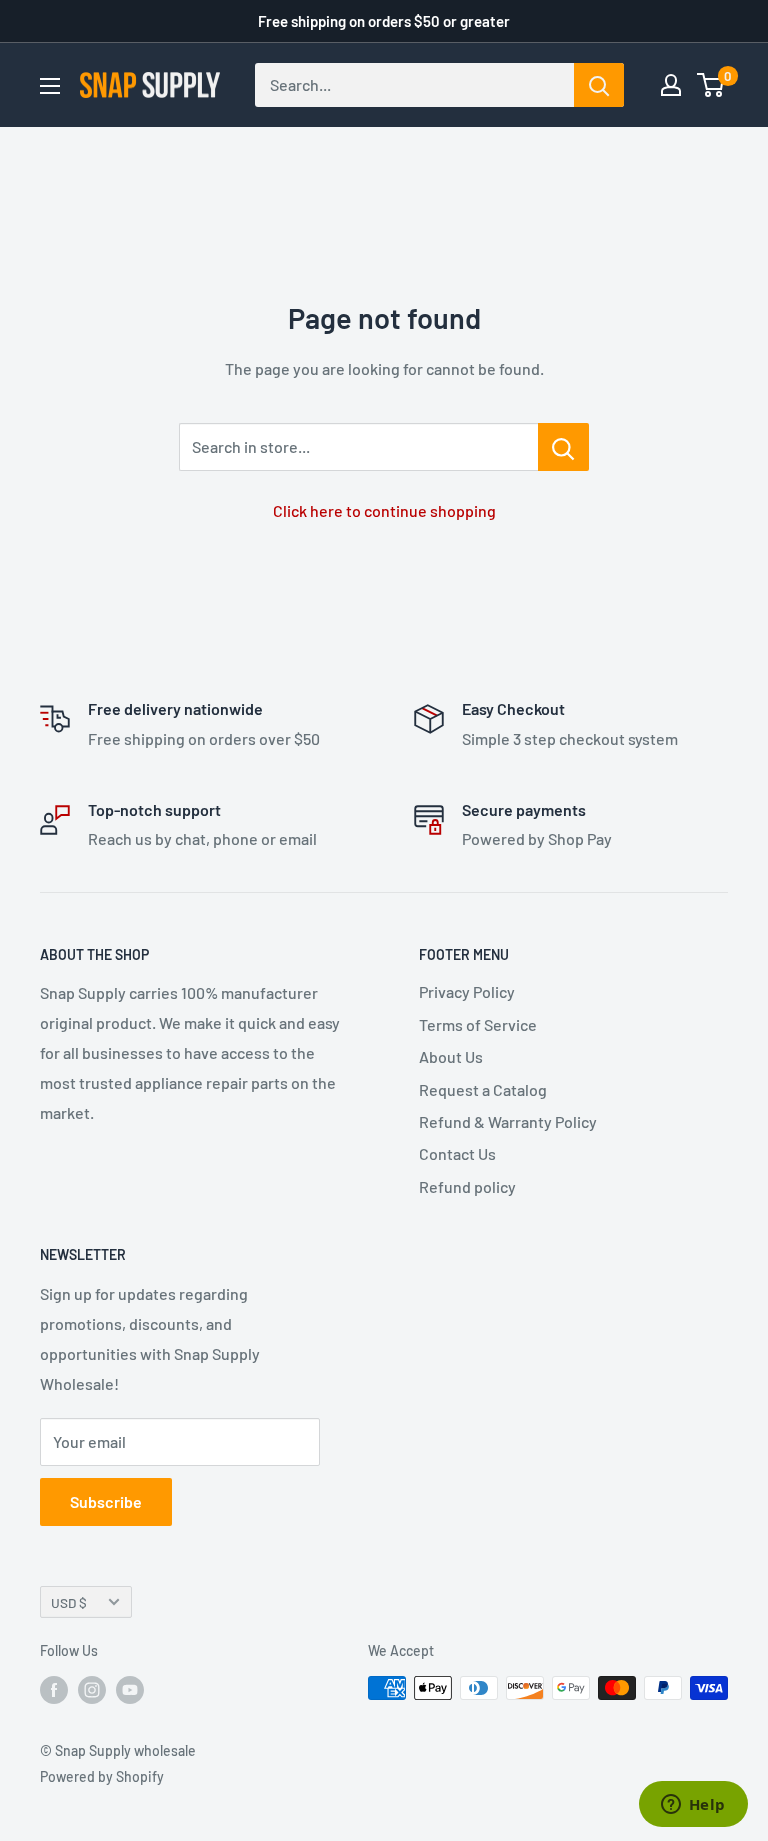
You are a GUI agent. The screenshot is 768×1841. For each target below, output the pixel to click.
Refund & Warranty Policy (508, 1121)
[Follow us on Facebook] (54, 1690)
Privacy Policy (467, 991)
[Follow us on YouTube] (130, 1690)
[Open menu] (50, 86)
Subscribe (106, 1501)
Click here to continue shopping (384, 510)
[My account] (671, 85)
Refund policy (467, 1186)
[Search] (599, 85)
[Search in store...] (563, 447)
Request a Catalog (483, 1089)
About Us (451, 1056)
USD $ (69, 1602)
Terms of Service (478, 1024)
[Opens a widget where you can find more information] (693, 1806)
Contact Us (457, 1153)
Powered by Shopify (102, 1776)
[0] (711, 85)
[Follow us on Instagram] (92, 1690)
